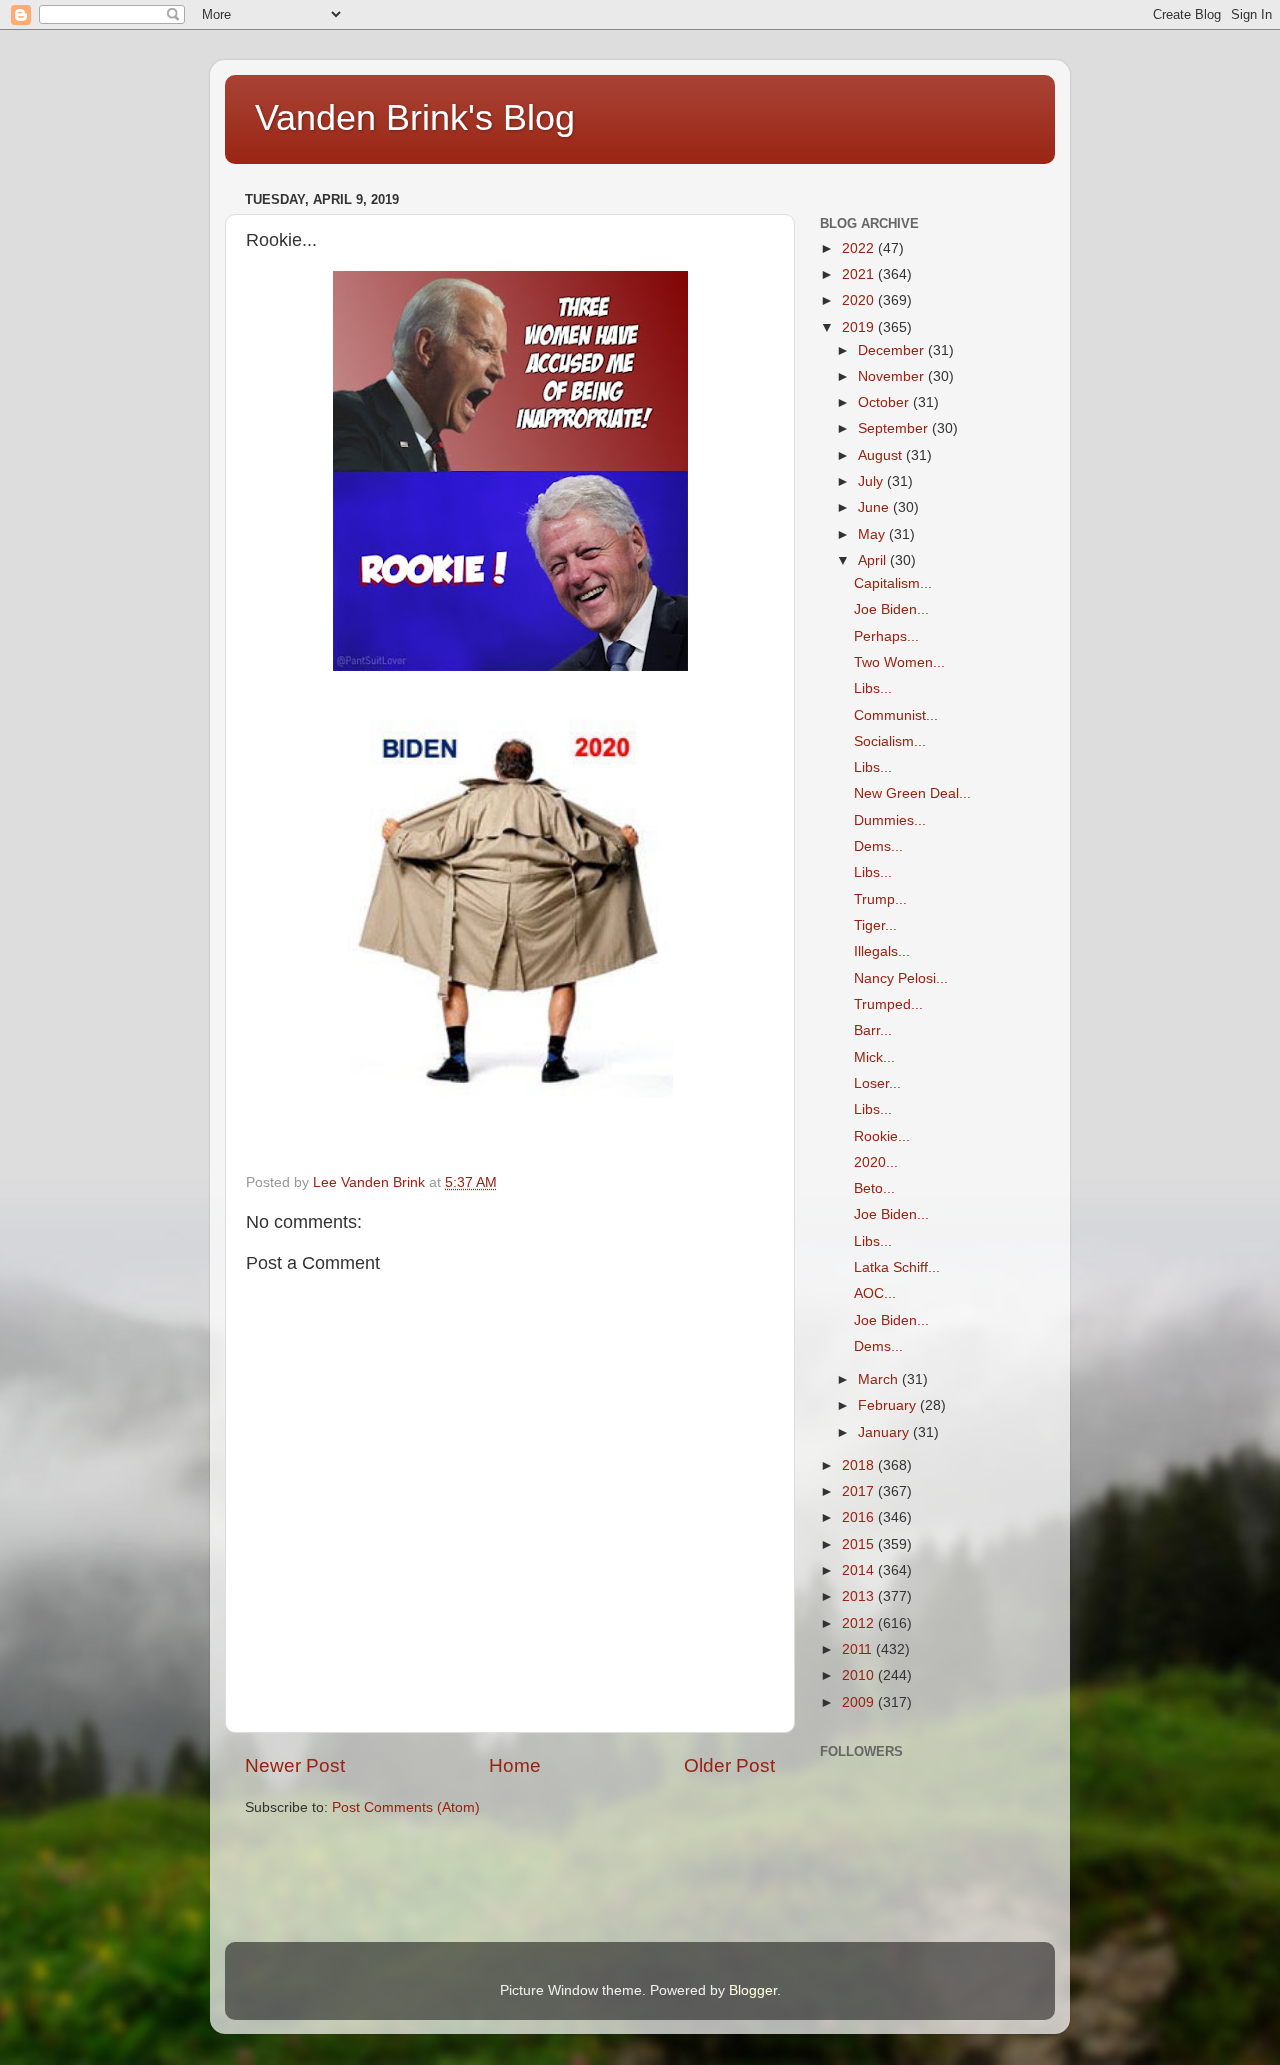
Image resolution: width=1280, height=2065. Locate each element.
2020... (876, 1162)
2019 (860, 327)
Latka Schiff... (897, 1267)
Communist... (896, 715)
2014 (860, 1570)
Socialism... (890, 741)
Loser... (877, 1083)
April (874, 560)
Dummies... (890, 820)
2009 (860, 1702)
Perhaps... (886, 636)
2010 (860, 1675)
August (882, 455)
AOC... (875, 1293)
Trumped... (888, 1004)
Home (515, 1765)
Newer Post (295, 1765)
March (880, 1379)
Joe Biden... (891, 609)
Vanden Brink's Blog (415, 117)
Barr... (873, 1030)
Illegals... (882, 951)
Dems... (878, 846)
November (893, 376)
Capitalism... (893, 583)
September (895, 428)
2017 (860, 1491)
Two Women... (899, 662)
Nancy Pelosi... (901, 978)
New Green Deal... (912, 793)
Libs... (873, 688)
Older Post (729, 1765)
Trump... (880, 899)
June (875, 507)
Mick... (874, 1057)
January (885, 1432)
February (889, 1405)
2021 (860, 274)
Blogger (753, 1990)
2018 (860, 1465)
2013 (860, 1596)
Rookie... (882, 1136)
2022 (860, 248)
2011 (859, 1649)
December (893, 350)
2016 (860, 1517)
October (885, 402)
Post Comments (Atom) (406, 1807)
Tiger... (875, 925)
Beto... (874, 1188)
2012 (860, 1623)
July (872, 481)
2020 (860, 300)
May (873, 534)
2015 (860, 1544)
